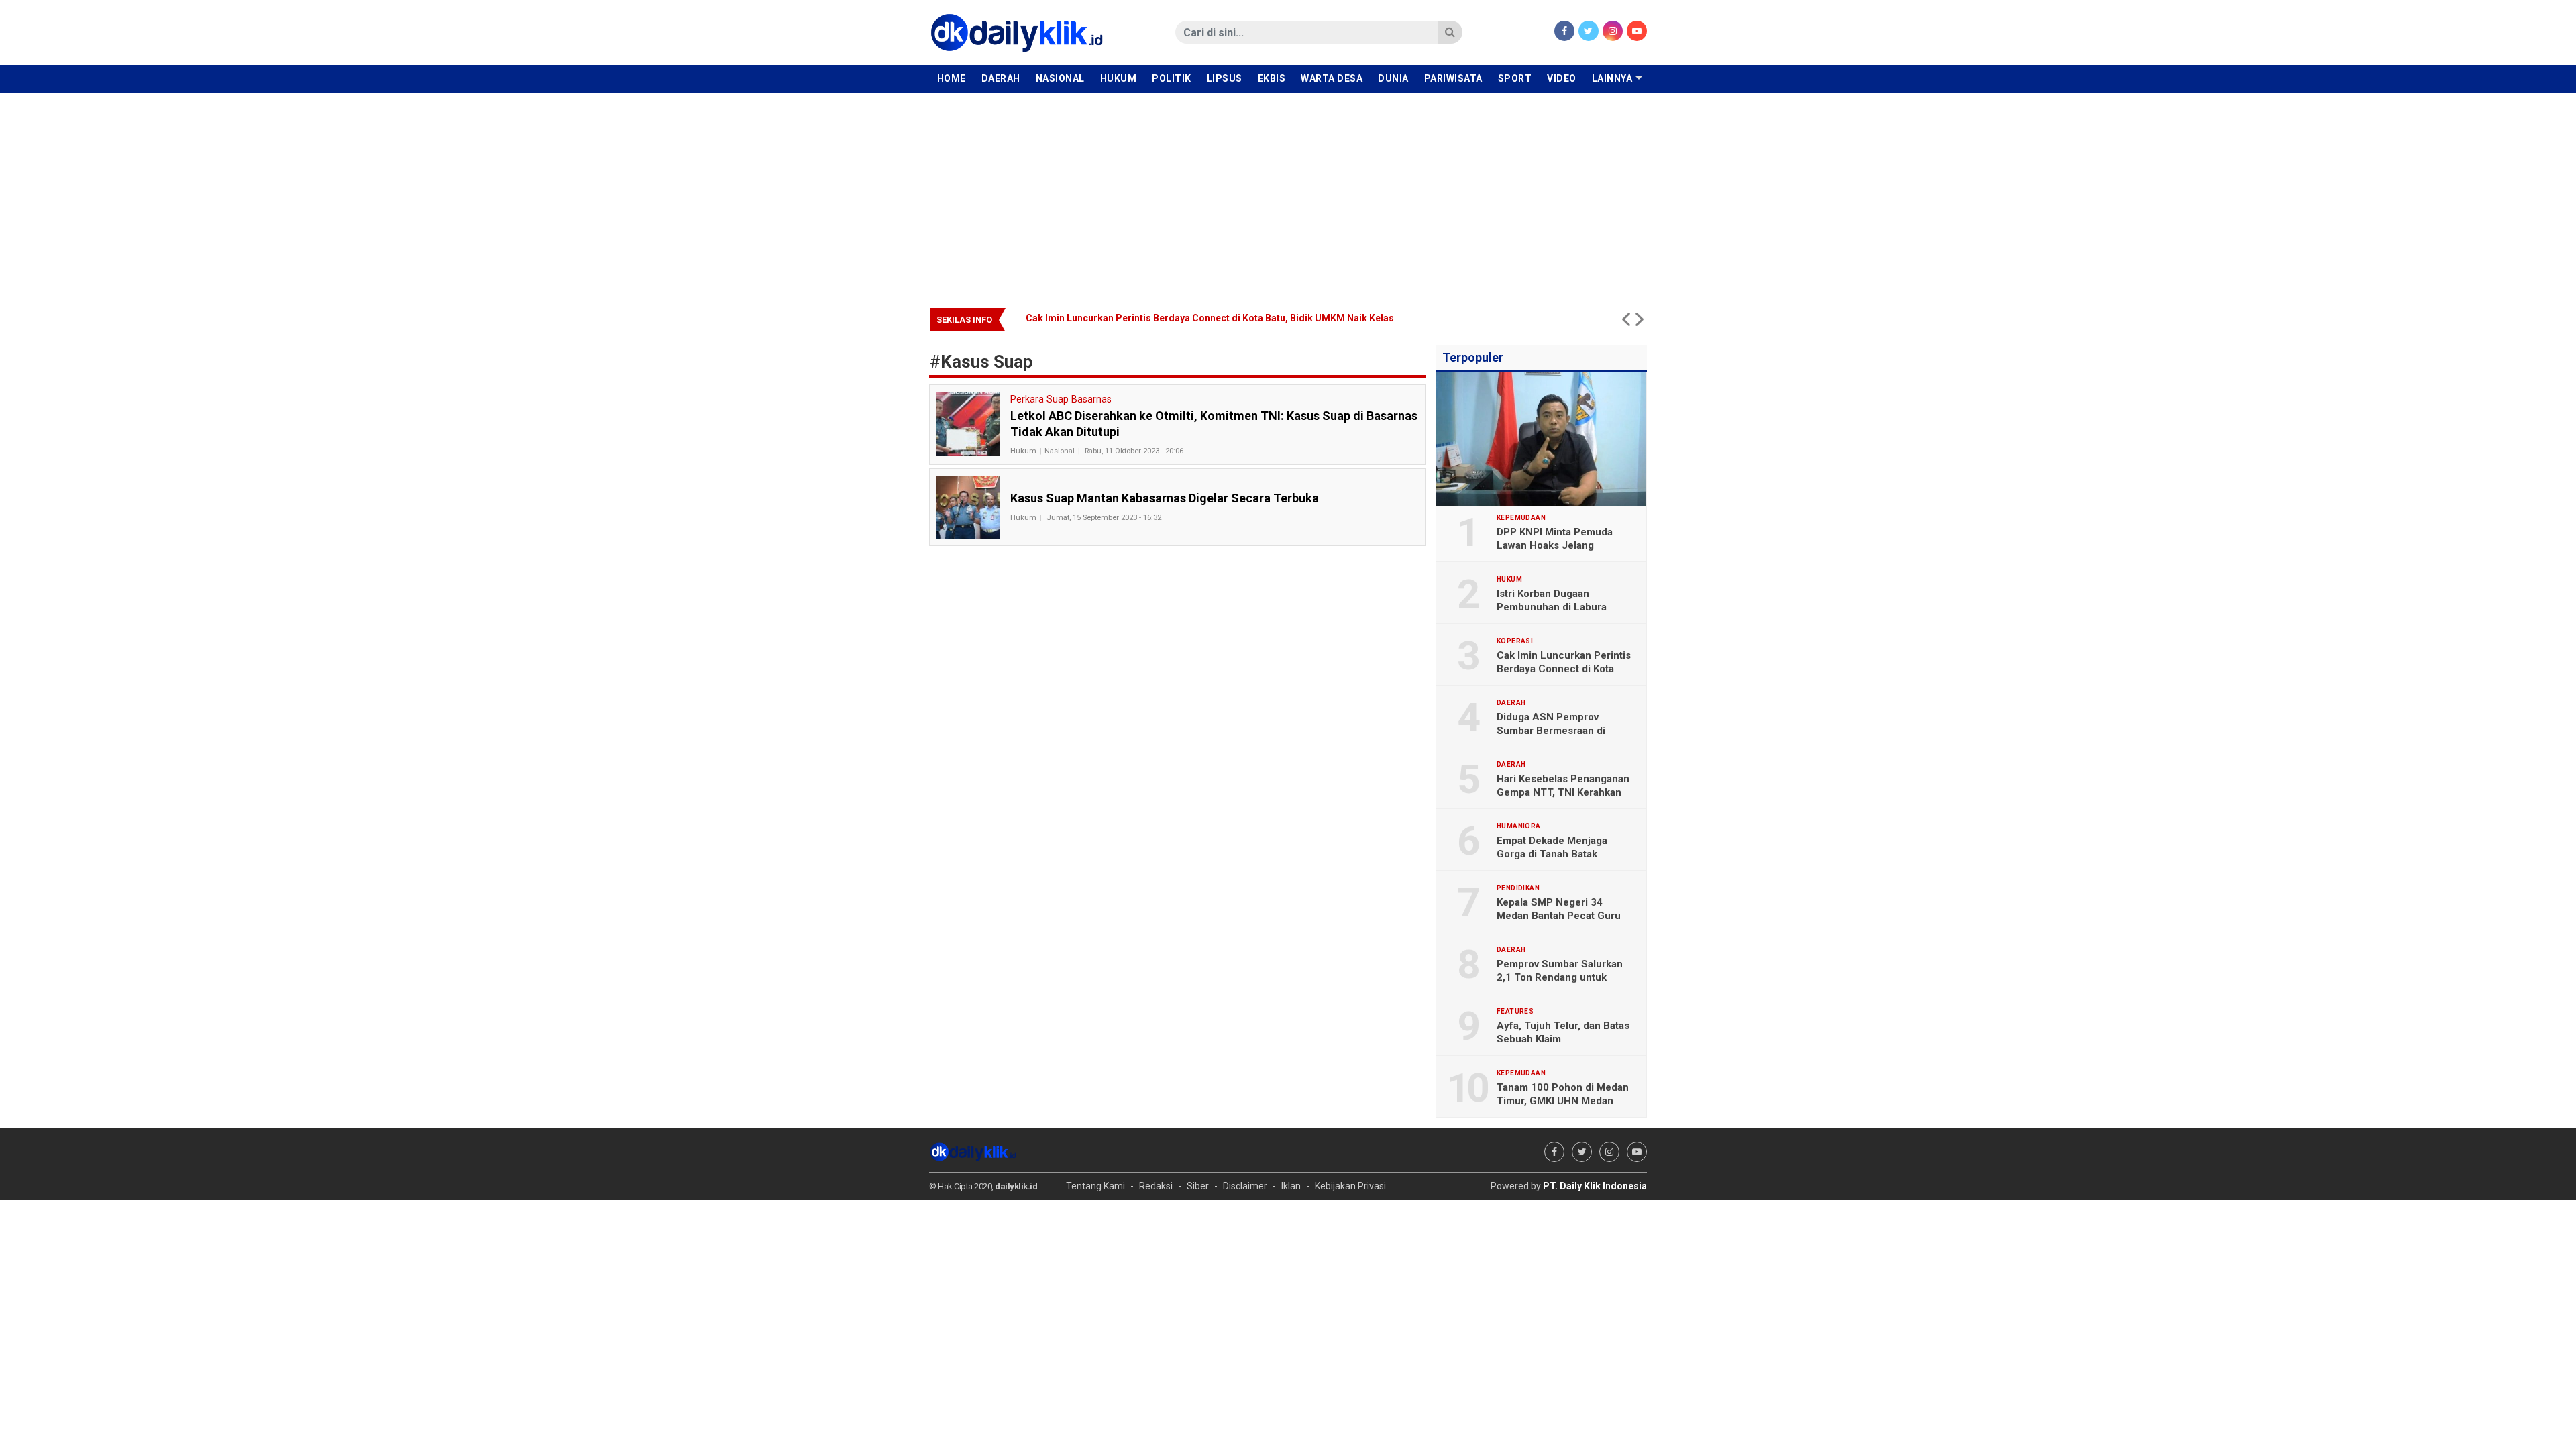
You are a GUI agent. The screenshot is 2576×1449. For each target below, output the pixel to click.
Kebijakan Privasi (1350, 1186)
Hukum (1119, 78)
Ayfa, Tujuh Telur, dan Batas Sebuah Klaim (1563, 1032)
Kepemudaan (1521, 518)
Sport (1515, 78)
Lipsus (1225, 78)
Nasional (1060, 78)
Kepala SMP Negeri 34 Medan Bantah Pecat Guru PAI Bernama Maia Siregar (1559, 916)
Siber (1198, 1186)
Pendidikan (1518, 888)
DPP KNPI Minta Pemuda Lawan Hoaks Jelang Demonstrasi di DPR (1555, 545)
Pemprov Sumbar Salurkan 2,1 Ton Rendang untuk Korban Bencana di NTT (1560, 977)
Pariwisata (1453, 78)
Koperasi (1515, 641)
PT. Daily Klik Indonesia (1595, 1186)
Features (1515, 1012)
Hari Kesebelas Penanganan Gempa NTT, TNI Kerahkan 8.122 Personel (1563, 792)
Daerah (1001, 78)
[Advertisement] (1288, 193)
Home (952, 78)
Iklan (1291, 1186)
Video (1562, 78)
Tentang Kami (1095, 1186)
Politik (1172, 78)
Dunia (1393, 78)
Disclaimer (1245, 1186)
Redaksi (1156, 1186)
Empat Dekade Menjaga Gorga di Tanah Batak (1552, 847)
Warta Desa (1332, 78)
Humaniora (1519, 826)
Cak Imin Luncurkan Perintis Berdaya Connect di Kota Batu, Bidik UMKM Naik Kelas (1564, 669)
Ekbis (1272, 78)
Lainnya (1612, 78)
